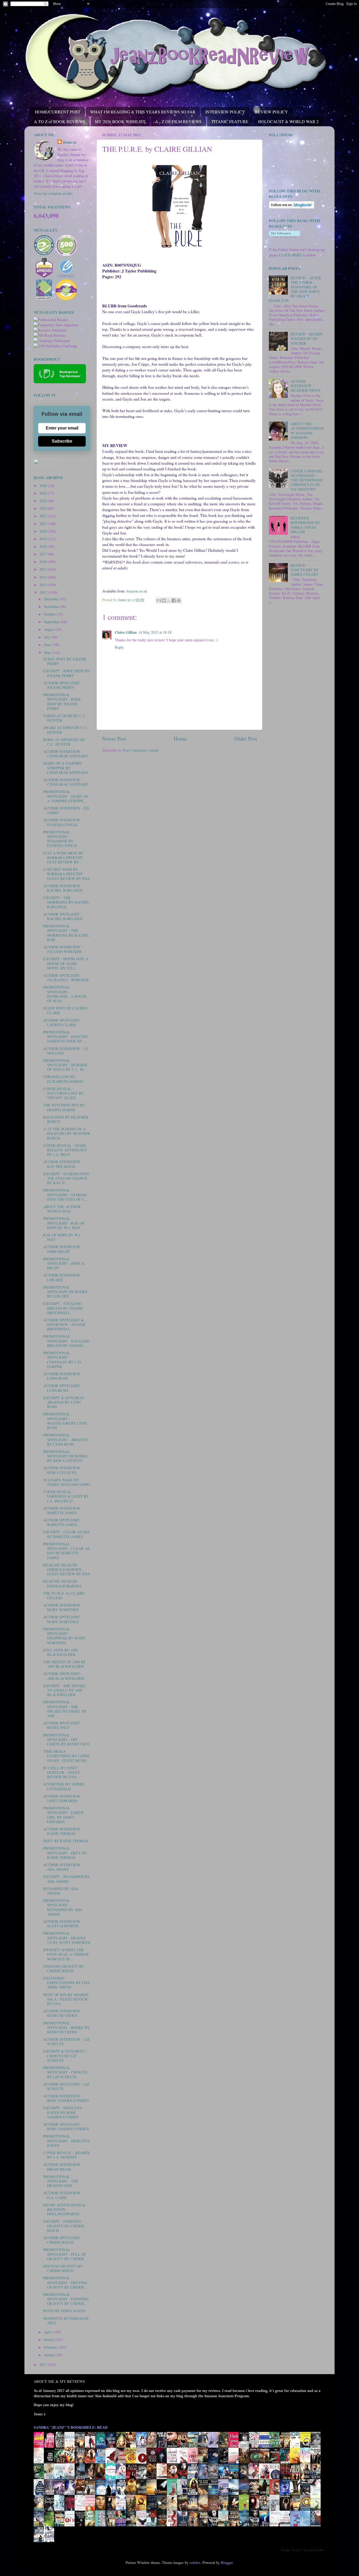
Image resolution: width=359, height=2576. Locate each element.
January (50, 2355)
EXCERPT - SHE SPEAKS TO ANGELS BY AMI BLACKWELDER (64, 1690)
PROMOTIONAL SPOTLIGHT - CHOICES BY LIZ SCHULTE (65, 2072)
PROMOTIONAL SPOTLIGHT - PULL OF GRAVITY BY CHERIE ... (66, 2254)
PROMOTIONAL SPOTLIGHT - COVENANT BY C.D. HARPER (62, 1360)
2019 (44, 539)
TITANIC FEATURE (230, 121)
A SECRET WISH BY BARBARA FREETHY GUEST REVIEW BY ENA (66, 874)
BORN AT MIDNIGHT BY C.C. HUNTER (64, 742)
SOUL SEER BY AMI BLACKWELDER (60, 1652)
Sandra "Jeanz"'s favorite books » (303, 2550)
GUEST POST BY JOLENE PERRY (65, 661)
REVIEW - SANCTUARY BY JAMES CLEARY (305, 570)
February (51, 2347)
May (48, 652)
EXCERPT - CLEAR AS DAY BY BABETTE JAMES (67, 1534)
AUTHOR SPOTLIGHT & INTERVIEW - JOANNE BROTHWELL (64, 1325)
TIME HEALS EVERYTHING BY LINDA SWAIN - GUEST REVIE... (66, 1756)
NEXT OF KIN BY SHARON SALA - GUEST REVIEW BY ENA (66, 1999)
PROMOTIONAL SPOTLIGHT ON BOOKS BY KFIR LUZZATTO (65, 1456)
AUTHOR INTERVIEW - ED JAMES (66, 810)
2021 (44, 524)
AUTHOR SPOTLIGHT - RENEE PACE (63, 1725)
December (52, 599)
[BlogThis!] (164, 600)
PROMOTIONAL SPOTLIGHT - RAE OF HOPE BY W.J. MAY (64, 1223)
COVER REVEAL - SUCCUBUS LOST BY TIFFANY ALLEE (63, 1093)
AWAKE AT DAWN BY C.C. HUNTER (66, 730)
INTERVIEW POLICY (225, 112)
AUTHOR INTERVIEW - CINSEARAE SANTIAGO (65, 754)
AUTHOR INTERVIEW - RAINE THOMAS (63, 1831)
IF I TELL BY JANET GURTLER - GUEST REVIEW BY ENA (61, 1772)
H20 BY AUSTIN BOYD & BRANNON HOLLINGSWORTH (64, 2210)
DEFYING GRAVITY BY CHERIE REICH (63, 2268)
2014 (44, 577)
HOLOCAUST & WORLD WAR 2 (288, 121)
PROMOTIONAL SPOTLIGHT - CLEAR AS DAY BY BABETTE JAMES (66, 1551)
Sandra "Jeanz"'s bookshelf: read (71, 2427)
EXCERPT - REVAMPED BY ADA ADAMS (66, 1879)
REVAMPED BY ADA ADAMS (61, 1891)
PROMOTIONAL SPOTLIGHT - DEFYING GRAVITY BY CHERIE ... (66, 2283)
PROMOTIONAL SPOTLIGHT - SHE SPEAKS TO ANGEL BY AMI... (65, 1709)
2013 (44, 585)
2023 (44, 508)
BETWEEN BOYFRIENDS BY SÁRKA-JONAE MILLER (305, 525)
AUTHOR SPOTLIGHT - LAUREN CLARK (63, 1022)
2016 (44, 562)
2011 (44, 2365)
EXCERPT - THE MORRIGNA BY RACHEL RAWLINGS (66, 902)
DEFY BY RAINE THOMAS (66, 1841)
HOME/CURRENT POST (58, 112)
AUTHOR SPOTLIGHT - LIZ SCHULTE (66, 2086)
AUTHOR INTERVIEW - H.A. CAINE (63, 2195)
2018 (44, 546)
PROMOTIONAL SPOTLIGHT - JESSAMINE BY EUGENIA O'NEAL (61, 839)
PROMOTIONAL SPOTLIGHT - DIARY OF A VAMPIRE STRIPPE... (66, 796)
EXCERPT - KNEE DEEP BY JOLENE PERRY (66, 673)
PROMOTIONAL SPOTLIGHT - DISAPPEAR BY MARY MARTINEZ (64, 1636)
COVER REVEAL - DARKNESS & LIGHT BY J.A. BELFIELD (66, 1496)
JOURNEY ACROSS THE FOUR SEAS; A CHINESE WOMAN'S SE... (66, 1954)
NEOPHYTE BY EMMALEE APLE (66, 2321)
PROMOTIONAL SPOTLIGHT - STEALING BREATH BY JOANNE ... (66, 1341)
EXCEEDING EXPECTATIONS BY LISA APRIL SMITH (66, 1983)
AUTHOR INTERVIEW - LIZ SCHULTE (66, 2042)
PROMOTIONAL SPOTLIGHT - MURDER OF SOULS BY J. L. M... (65, 1065)
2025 (44, 493)
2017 (44, 554)
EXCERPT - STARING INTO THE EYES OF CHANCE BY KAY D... (66, 1178)
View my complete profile (53, 193)
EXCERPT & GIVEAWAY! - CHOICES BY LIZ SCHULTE (65, 2056)
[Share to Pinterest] (179, 600)
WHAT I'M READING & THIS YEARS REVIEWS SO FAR (143, 112)
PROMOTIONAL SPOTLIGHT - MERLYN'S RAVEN (66, 2141)
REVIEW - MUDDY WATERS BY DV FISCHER (307, 339)
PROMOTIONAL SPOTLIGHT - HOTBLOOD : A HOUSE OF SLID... (65, 994)
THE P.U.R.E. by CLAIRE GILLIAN (64, 1596)
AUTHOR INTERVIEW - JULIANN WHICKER (63, 949)
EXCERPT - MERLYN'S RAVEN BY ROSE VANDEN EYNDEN (63, 2112)
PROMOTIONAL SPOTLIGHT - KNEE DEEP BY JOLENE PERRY (62, 702)
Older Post (246, 739)
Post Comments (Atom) (141, 750)
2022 (44, 516)
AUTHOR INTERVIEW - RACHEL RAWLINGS (63, 888)
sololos (195, 2562)
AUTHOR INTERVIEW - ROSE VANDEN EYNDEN (66, 2098)
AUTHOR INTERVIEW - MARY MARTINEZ (63, 1607)
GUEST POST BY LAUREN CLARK (65, 1010)
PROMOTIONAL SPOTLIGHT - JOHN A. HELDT (64, 1263)
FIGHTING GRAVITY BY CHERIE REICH (64, 1969)
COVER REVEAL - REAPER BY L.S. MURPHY (66, 2155)
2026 (44, 486)
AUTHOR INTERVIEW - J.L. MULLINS (66, 1051)
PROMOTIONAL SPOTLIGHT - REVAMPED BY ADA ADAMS (63, 1907)
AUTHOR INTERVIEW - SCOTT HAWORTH (63, 1924)
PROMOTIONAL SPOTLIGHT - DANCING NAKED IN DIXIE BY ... (65, 1037)
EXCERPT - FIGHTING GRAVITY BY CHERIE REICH (64, 2226)
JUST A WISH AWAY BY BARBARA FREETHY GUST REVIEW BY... (63, 858)
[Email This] (159, 600)
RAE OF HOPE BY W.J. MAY (62, 1237)
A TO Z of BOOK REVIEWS (60, 121)
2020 (44, 531)
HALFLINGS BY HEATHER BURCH (66, 1119)
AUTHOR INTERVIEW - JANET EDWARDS (63, 1798)
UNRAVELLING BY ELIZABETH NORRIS (63, 1079)
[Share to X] (169, 600)
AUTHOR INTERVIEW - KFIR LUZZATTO (63, 1470)
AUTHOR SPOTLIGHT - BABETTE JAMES (63, 1522)
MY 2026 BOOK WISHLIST (120, 121)
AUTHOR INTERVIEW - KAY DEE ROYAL (63, 1164)
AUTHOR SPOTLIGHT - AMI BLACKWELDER (64, 1676)
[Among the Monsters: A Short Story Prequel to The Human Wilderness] (317, 2510)
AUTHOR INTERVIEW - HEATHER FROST (306, 386)
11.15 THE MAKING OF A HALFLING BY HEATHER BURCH (67, 1134)
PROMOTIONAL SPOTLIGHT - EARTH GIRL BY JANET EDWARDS (63, 1815)
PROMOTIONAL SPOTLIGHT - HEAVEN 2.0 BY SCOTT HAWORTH (67, 1938)
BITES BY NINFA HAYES (64, 2311)
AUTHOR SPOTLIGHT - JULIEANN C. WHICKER (66, 978)
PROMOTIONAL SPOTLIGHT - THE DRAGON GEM (61, 2181)
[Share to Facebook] (174, 600)
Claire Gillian (126, 632)
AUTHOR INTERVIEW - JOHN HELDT (63, 1249)
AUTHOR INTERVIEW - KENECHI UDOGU (63, 2013)
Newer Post (114, 739)
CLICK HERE (290, 255)
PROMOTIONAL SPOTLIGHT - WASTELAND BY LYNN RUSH (65, 1421)
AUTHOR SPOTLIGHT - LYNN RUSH (63, 1388)
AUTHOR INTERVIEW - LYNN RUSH (63, 1376)
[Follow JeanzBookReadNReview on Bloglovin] (292, 207)
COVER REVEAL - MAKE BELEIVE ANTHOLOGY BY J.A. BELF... (65, 1150)
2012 (44, 592)
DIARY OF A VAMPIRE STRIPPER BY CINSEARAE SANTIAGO (65, 768)
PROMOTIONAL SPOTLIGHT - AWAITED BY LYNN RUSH (65, 1440)
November (52, 607)
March (49, 2340)
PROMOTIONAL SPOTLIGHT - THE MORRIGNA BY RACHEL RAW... (66, 933)
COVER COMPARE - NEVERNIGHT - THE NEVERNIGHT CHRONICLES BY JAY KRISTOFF (308, 480)
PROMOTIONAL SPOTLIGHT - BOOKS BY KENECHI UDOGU (66, 2028)
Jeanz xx (70, 142)
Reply (119, 647)
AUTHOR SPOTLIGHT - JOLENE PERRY (63, 685)
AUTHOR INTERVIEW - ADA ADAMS (63, 1867)
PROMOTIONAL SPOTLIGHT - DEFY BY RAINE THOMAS (65, 1853)
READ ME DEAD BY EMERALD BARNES (62, 1583)
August (50, 629)
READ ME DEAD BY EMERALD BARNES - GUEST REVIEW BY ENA (66, 1570)
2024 (44, 501)
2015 (44, 569)
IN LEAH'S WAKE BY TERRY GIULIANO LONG (66, 1482)
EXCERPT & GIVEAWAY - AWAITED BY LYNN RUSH (65, 1402)
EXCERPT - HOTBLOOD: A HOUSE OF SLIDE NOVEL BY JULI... (66, 963)
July (48, 637)
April (48, 2332)
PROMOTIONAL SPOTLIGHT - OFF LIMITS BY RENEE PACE (66, 1740)
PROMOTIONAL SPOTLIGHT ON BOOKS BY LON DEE (65, 1292)
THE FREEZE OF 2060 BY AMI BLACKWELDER (65, 1664)
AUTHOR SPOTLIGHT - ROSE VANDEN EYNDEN (66, 2127)
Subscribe (62, 441)
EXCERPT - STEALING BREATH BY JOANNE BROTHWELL (63, 1308)
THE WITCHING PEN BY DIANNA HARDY (64, 1107)
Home (180, 739)
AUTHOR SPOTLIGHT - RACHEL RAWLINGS (63, 916)
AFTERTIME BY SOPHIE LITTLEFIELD (64, 1786)
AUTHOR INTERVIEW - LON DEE (63, 1277)
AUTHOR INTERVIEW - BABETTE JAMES (63, 1510)
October (50, 614)
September (52, 622)
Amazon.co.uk (136, 591)
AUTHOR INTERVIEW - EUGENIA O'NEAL (63, 822)
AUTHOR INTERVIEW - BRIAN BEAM (63, 2167)
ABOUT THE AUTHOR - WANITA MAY (63, 1209)
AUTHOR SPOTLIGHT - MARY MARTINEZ (63, 1619)
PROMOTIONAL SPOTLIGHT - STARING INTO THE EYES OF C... (65, 1195)
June (48, 645)
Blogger (227, 2562)
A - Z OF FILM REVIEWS (178, 121)
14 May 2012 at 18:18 (155, 632)
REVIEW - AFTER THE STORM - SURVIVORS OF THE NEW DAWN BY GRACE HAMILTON (295, 289)
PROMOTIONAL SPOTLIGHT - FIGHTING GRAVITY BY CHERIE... (66, 2299)
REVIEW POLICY (271, 112)
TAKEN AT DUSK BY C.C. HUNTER (65, 718)
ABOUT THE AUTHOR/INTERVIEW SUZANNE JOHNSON (307, 431)
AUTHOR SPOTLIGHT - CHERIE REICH (63, 2240)
